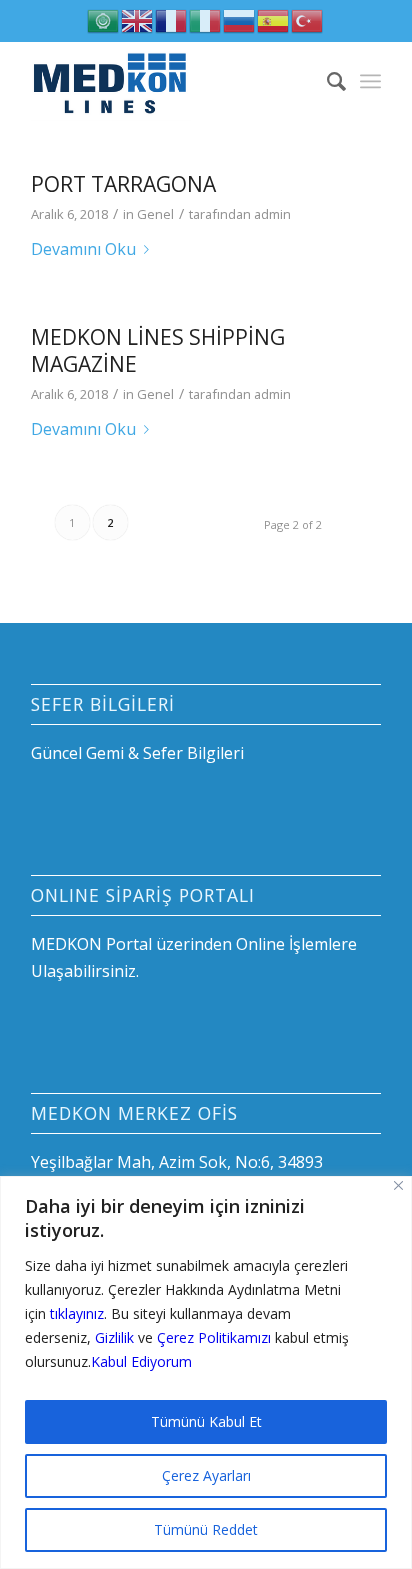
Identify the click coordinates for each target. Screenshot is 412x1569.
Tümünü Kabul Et (206, 1421)
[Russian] (240, 19)
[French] (172, 19)
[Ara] (326, 81)
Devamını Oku (83, 249)
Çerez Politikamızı (214, 1337)
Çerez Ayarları (206, 1475)
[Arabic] (104, 19)
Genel (155, 214)
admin (272, 214)
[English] (138, 19)
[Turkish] (308, 19)
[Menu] (370, 81)
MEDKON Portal (91, 944)
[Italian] (206, 19)
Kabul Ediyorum (141, 1361)
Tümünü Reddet (206, 1529)
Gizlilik (114, 1337)
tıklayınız (77, 1313)
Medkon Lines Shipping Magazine (158, 350)
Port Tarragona (123, 184)
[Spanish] (274, 19)
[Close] (398, 1185)
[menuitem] (326, 81)
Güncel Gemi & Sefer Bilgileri (137, 753)
